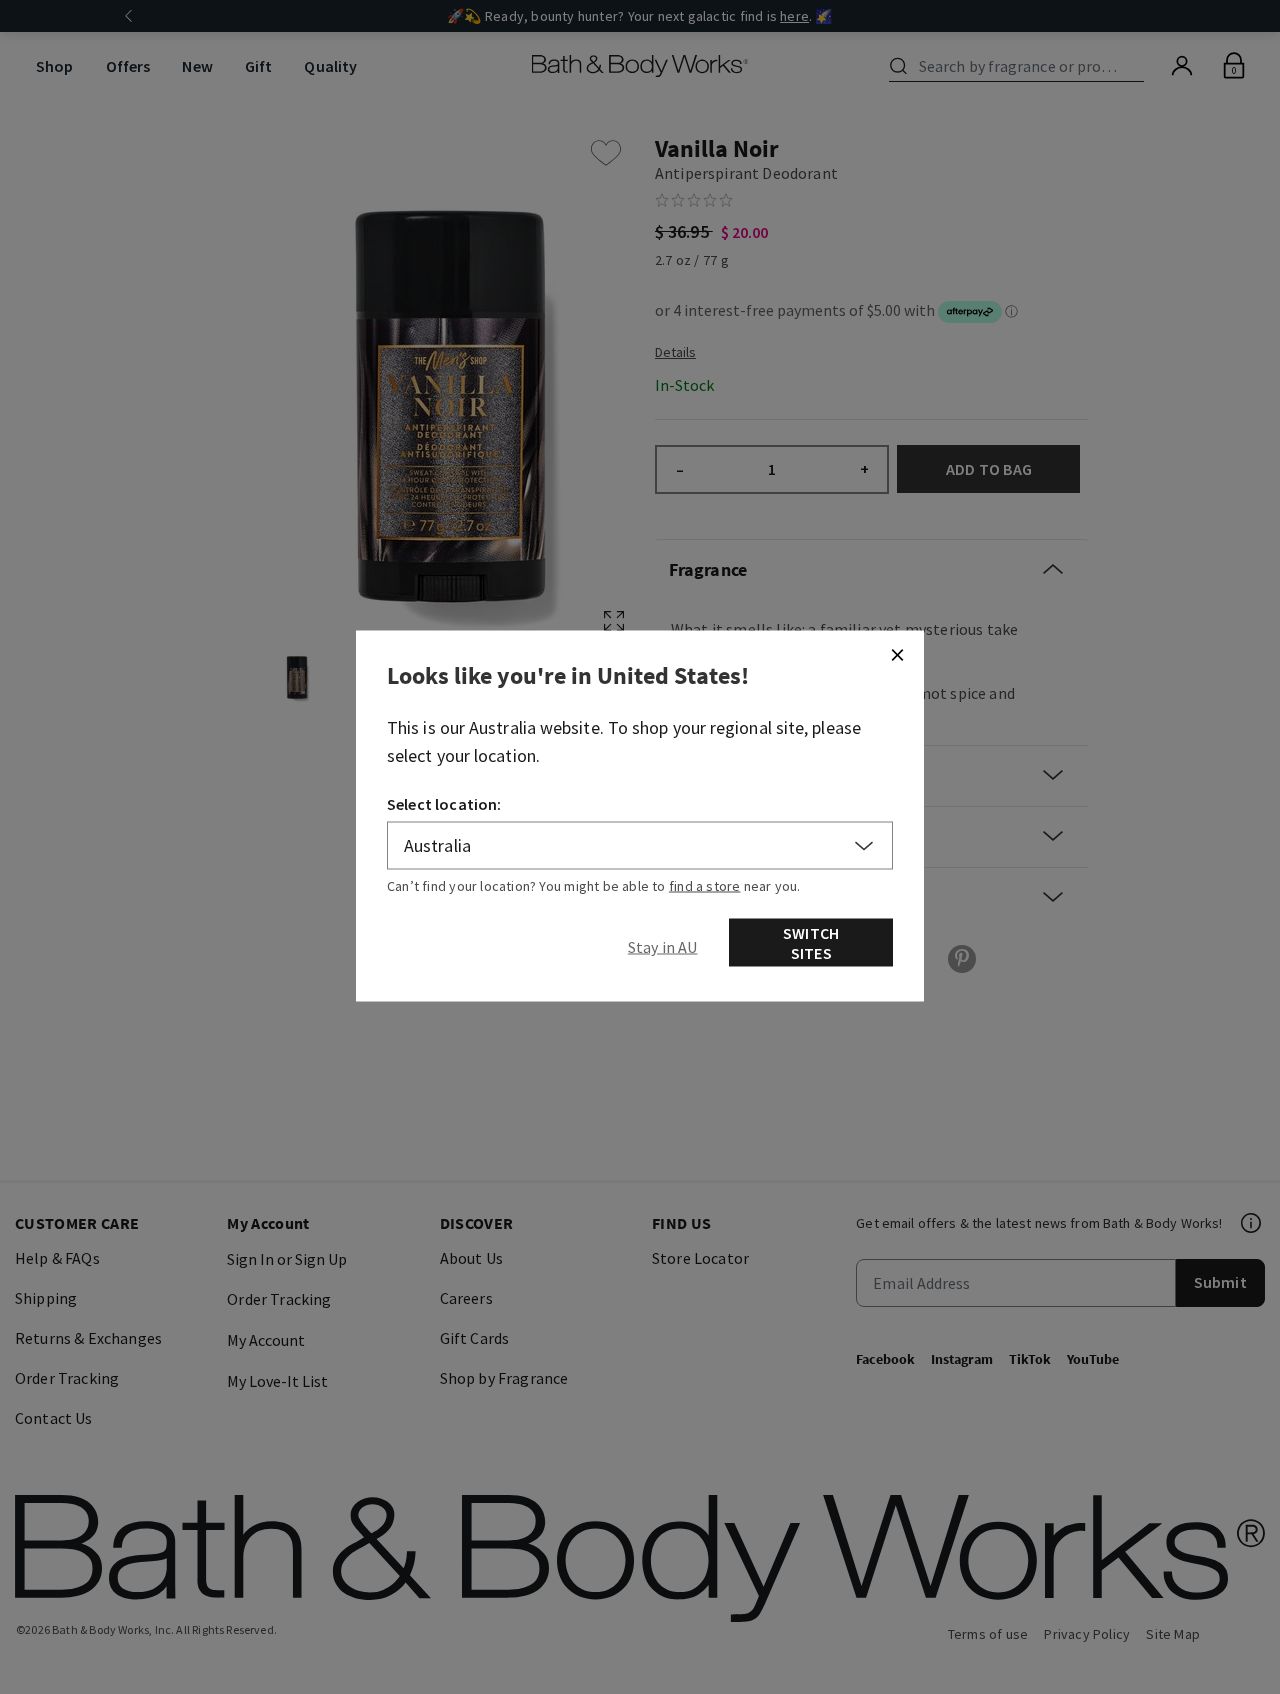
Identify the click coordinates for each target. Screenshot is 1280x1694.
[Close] (897, 655)
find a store (705, 886)
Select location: (444, 804)
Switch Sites (811, 943)
